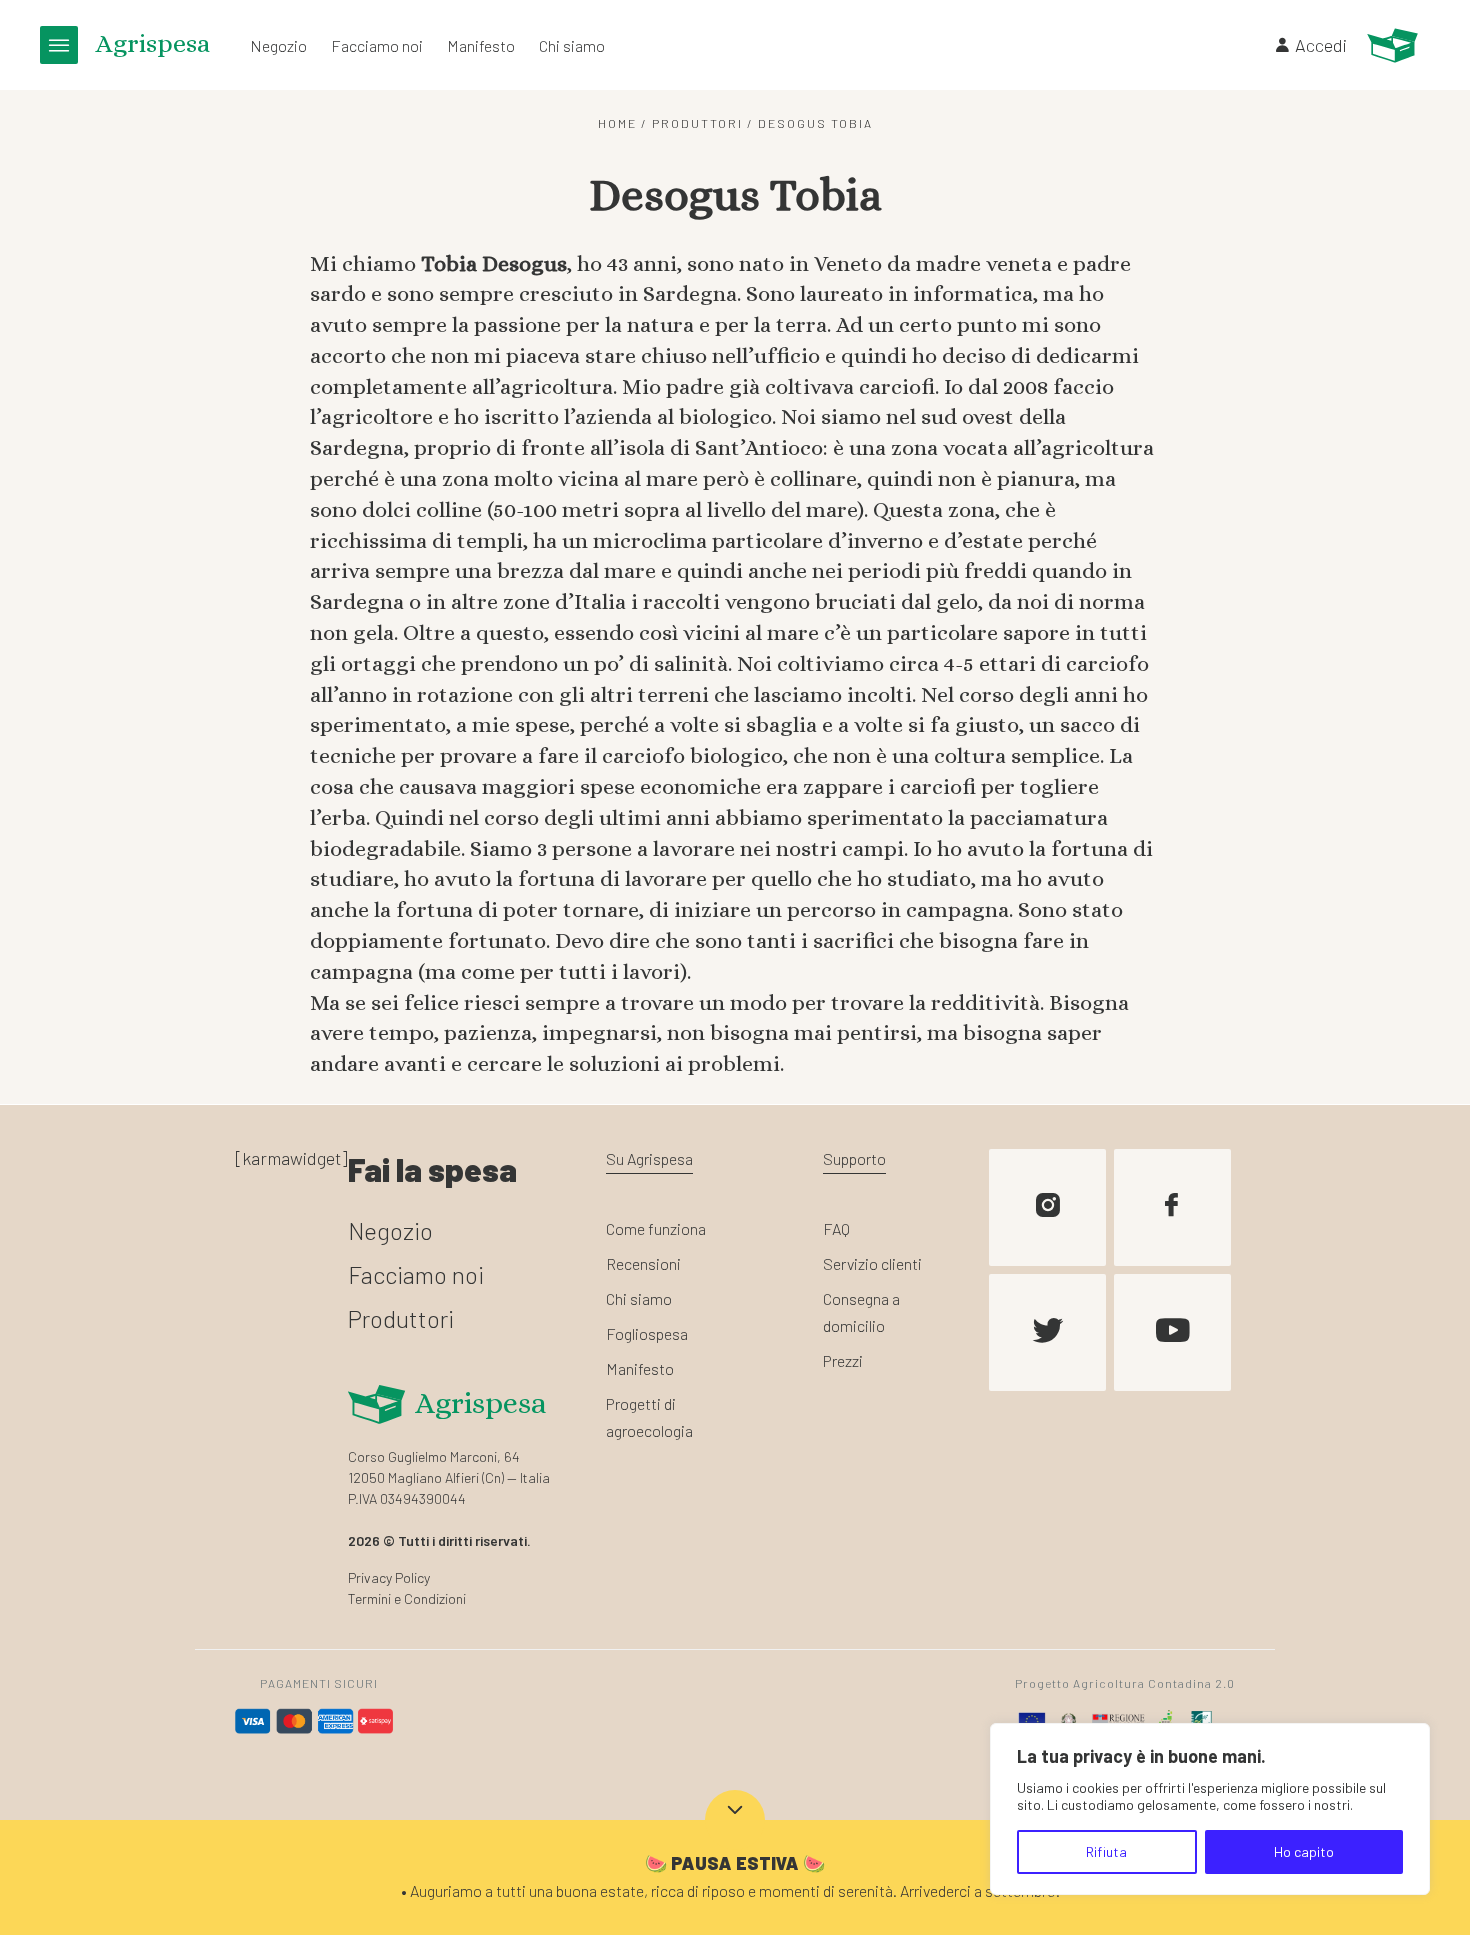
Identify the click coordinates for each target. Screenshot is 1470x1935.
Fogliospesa (647, 1333)
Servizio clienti (872, 1263)
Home (617, 123)
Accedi (1321, 45)
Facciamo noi (377, 45)
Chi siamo (572, 45)
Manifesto (481, 45)
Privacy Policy (389, 1577)
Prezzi (843, 1360)
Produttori (697, 123)
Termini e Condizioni (407, 1598)
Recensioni (643, 1263)
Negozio (278, 45)
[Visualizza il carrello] (1392, 45)
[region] (1210, 1809)
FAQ (836, 1228)
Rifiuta (1106, 1851)
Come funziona (656, 1228)
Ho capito (1304, 1851)
